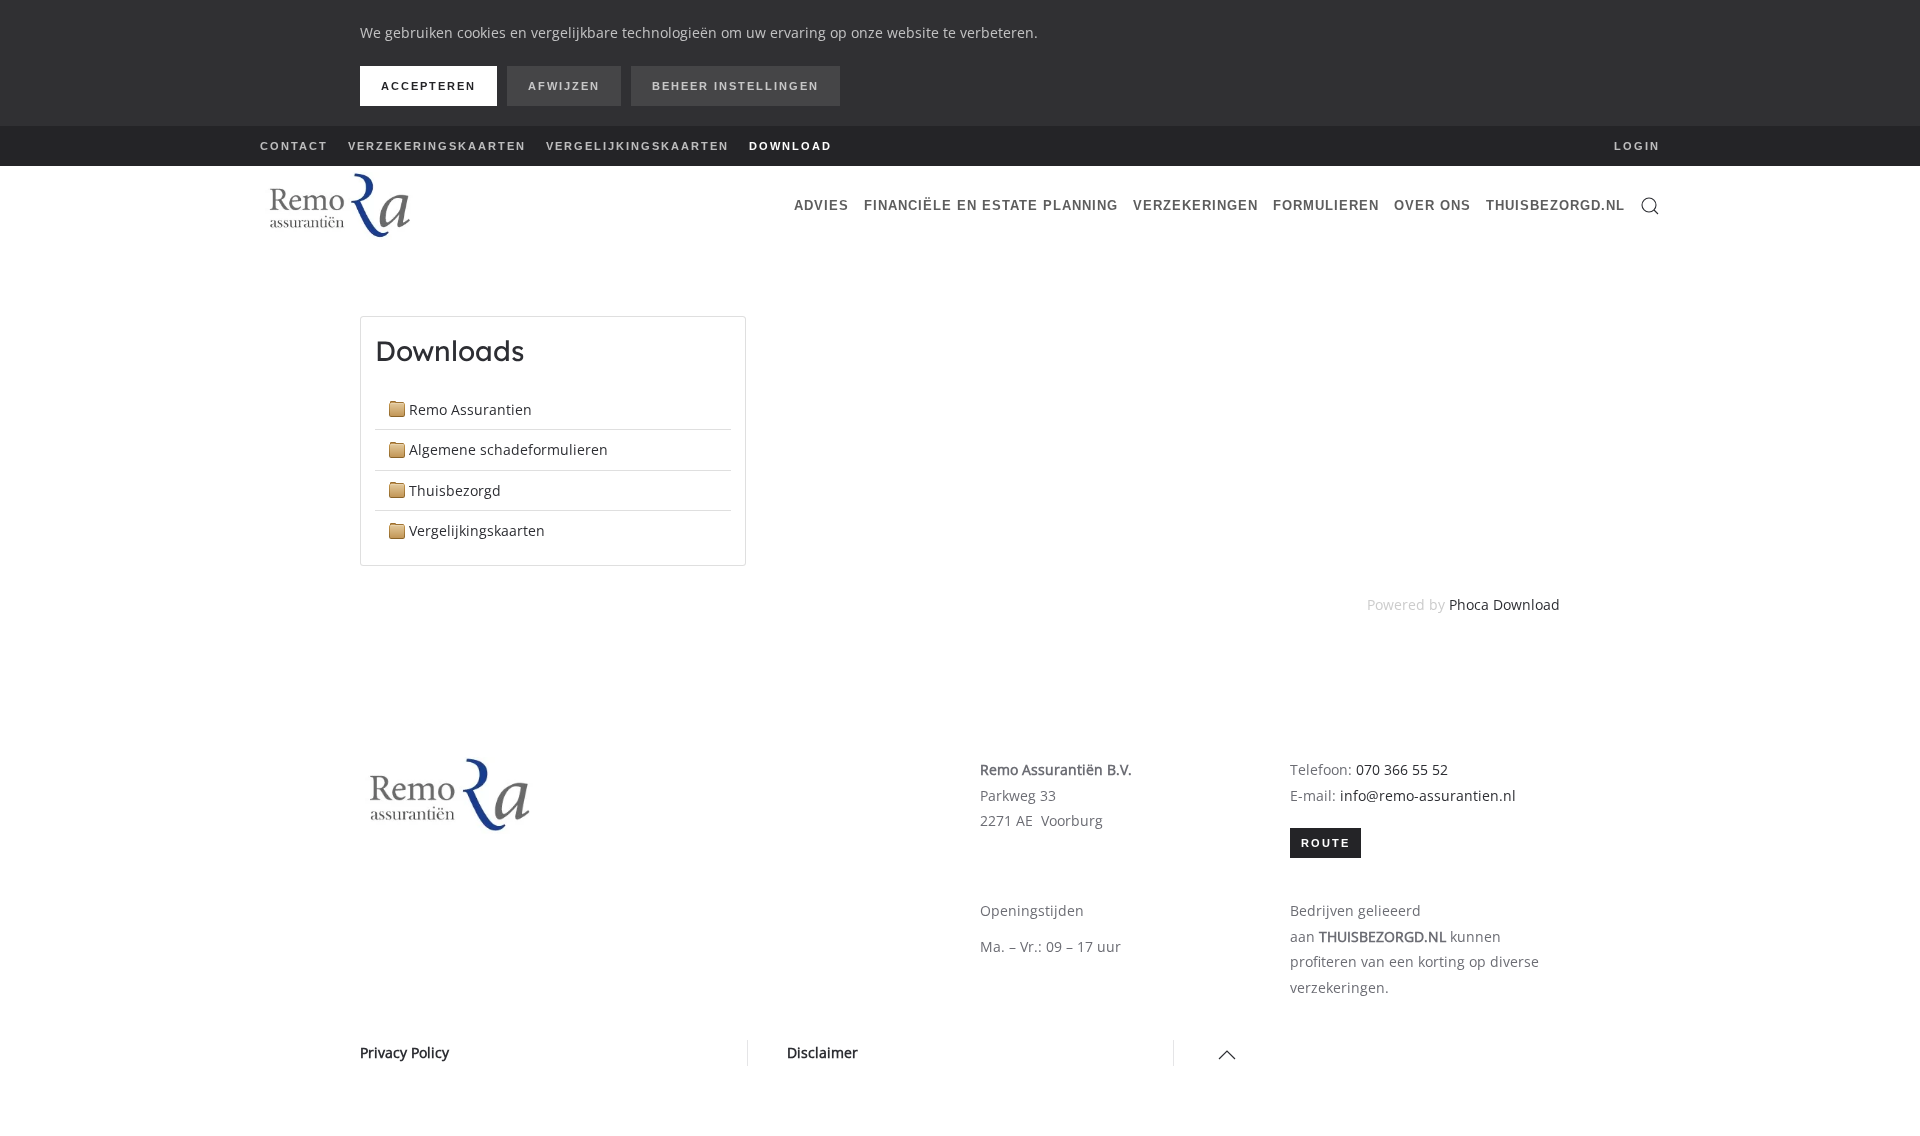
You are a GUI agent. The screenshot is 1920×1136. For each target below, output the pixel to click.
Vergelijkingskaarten (637, 146)
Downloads (449, 350)
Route (1325, 843)
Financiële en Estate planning (991, 205)
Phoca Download (1504, 604)
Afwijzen (564, 86)
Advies (821, 205)
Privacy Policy (404, 1052)
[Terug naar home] (340, 206)
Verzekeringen (1195, 205)
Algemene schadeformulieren (508, 449)
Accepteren (428, 86)
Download (790, 146)
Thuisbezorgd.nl (1555, 205)
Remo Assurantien (470, 409)
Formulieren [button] (1326, 205)
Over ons (1432, 205)
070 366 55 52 (1402, 769)
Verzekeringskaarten (437, 146)
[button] (1650, 206)
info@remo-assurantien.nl (1428, 795)
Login (1637, 146)
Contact (294, 146)
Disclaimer (822, 1052)
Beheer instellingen (735, 86)
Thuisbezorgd (455, 490)
